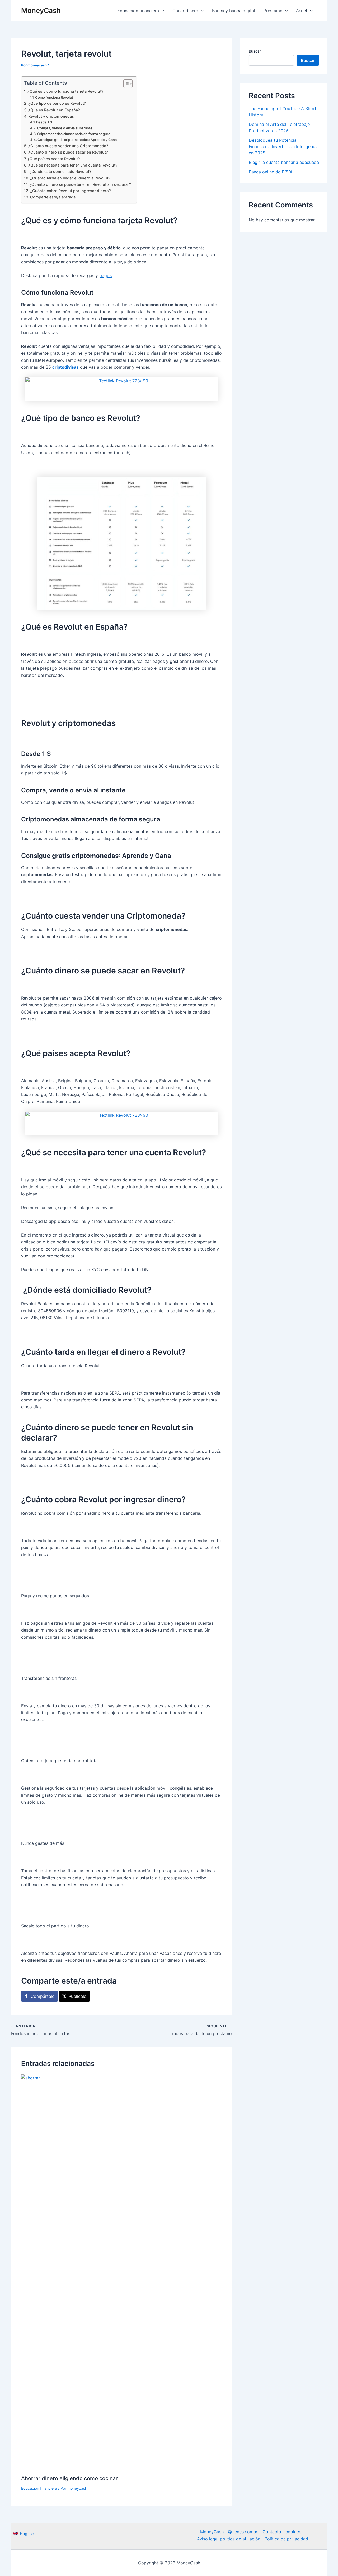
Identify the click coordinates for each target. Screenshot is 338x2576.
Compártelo (43, 1996)
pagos (105, 275)
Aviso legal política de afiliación (229, 2539)
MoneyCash (41, 10)
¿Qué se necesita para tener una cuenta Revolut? (73, 165)
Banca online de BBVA (271, 172)
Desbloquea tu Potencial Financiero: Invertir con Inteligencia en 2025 (284, 146)
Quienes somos (243, 2532)
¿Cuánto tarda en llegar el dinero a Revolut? (70, 178)
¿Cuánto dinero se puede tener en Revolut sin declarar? (80, 184)
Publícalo (78, 1996)
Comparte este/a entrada (53, 197)
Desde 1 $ (44, 122)
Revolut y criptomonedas (51, 116)
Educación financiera (39, 2488)
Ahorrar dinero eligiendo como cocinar (69, 2478)
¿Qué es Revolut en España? (54, 110)
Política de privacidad (286, 2539)
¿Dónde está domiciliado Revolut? (60, 171)
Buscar (255, 51)
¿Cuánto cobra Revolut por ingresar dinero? (71, 191)
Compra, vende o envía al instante (65, 128)
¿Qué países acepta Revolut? (54, 159)
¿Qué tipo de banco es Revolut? (57, 103)
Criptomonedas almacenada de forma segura (74, 134)
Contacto (272, 2532)
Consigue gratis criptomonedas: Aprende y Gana (77, 140)
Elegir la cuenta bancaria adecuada (284, 162)
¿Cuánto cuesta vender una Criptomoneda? (68, 146)
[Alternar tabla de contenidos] (125, 84)
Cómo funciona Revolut (54, 97)
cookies (293, 2532)
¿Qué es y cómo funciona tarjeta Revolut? (65, 91)
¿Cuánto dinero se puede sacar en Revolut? (68, 152)
